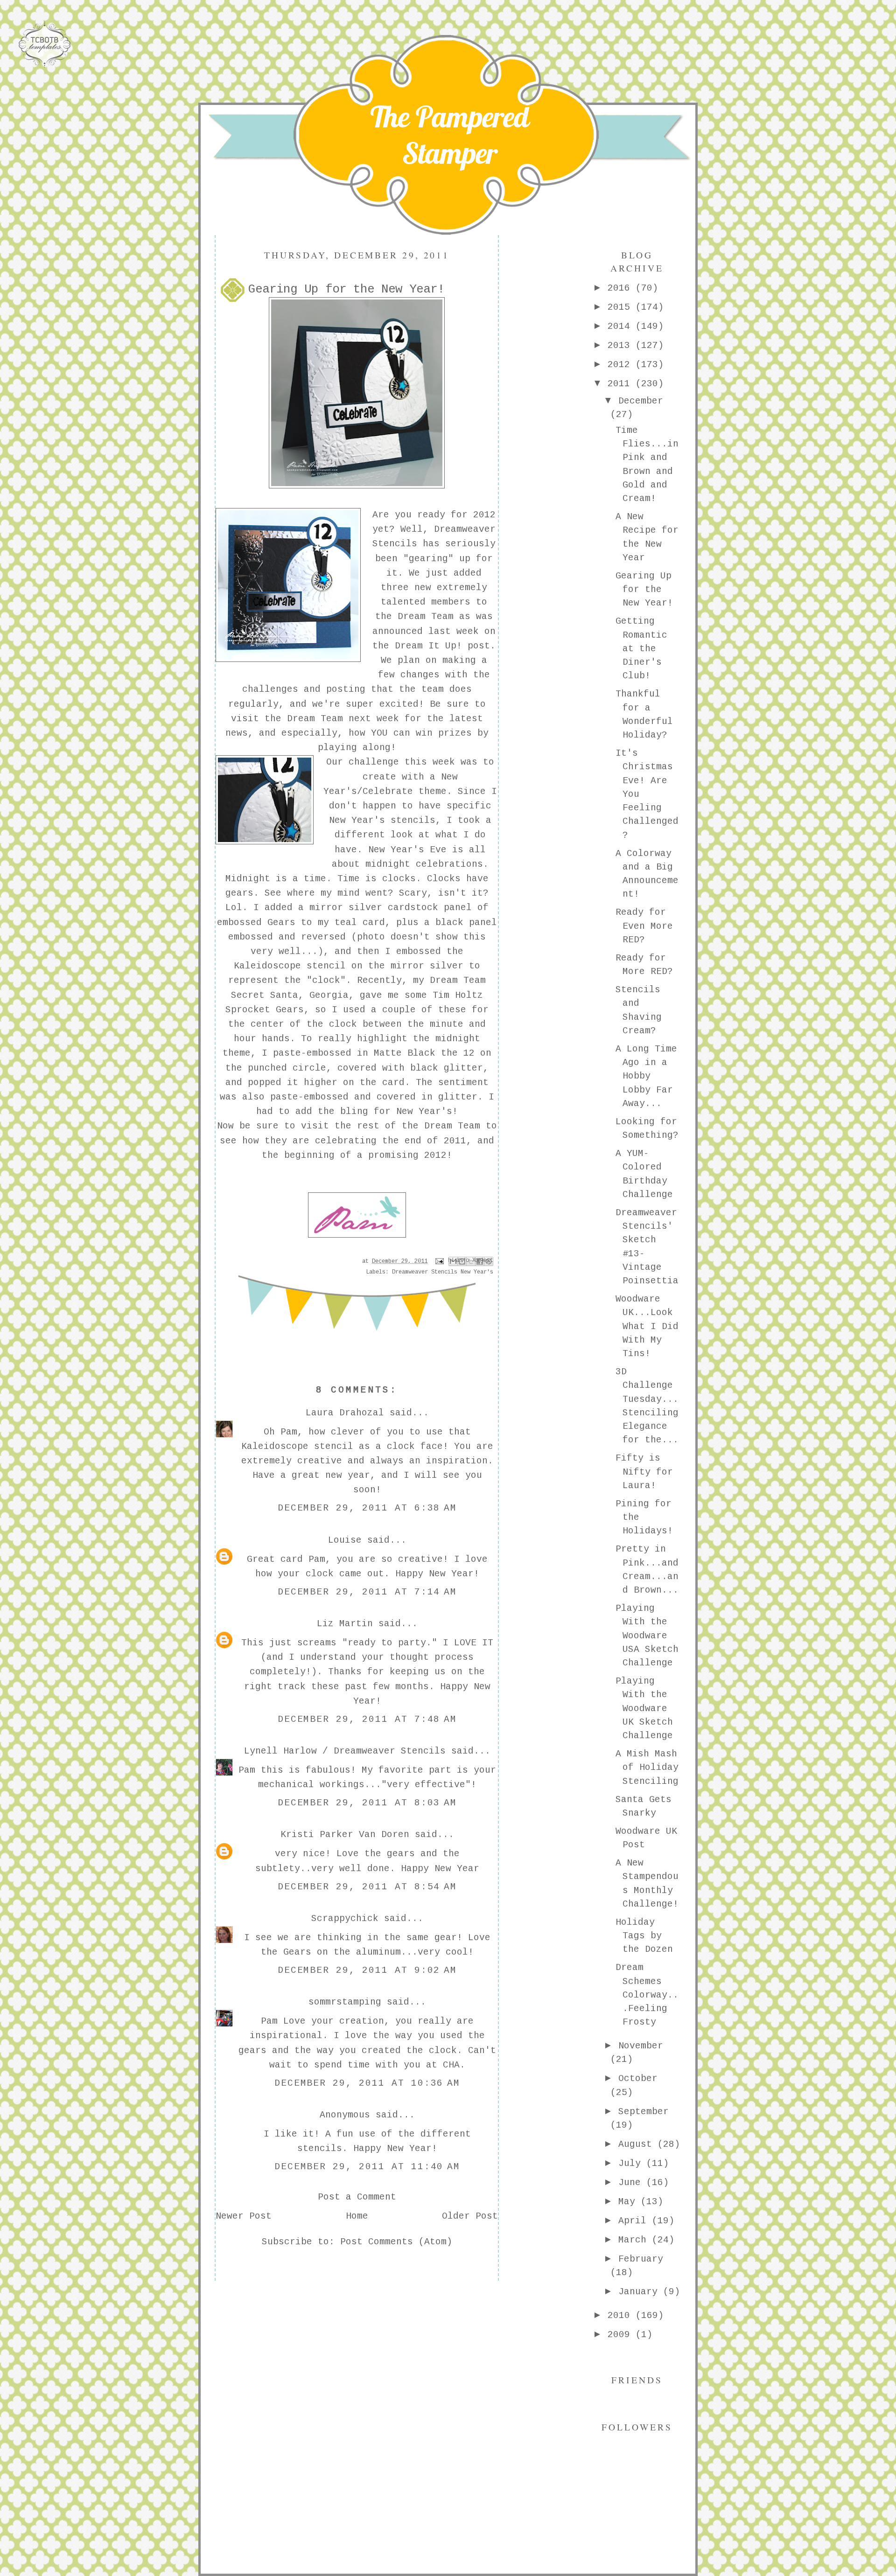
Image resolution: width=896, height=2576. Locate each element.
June (632, 2183)
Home (357, 2216)
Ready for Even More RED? (644, 926)
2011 (622, 384)
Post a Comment (357, 2197)
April (635, 2221)
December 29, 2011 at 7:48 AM (367, 1720)
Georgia (329, 996)
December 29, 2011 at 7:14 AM (367, 1592)
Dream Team (426, 617)
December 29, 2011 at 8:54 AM (367, 1887)
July (632, 2164)
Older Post (470, 2216)
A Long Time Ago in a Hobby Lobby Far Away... (646, 1076)
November (641, 2046)
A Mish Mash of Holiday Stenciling (647, 1768)
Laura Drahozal (345, 1413)
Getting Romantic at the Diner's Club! (641, 649)
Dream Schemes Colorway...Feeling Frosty (647, 1995)
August (638, 2144)
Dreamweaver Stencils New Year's (443, 1272)
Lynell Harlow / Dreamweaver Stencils (345, 1751)
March (635, 2240)
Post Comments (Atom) (396, 2242)
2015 (622, 307)
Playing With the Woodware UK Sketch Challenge (644, 1709)
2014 (622, 327)
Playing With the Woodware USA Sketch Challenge (647, 1636)
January (641, 2292)
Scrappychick (345, 1919)
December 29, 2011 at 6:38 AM (367, 1508)
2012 (622, 365)
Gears (281, 923)
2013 (622, 346)
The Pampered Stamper (450, 135)
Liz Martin (345, 1624)
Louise (345, 1540)
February (641, 2259)
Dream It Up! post (442, 646)
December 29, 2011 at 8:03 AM (367, 1803)
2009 (622, 2335)
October (638, 2079)
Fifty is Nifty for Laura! (644, 1472)
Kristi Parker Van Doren (345, 1835)
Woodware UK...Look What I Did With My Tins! (647, 1326)
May (630, 2202)
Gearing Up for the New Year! (644, 590)
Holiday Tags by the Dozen (644, 1936)
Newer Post (244, 2216)
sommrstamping (345, 2002)
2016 (622, 288)
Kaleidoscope (267, 966)
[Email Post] (440, 1261)
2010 (622, 2316)
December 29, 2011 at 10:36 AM (367, 2083)
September (644, 2112)
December (641, 401)
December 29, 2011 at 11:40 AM (367, 2167)
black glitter (447, 1068)
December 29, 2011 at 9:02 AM (367, 1970)
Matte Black (405, 1053)
